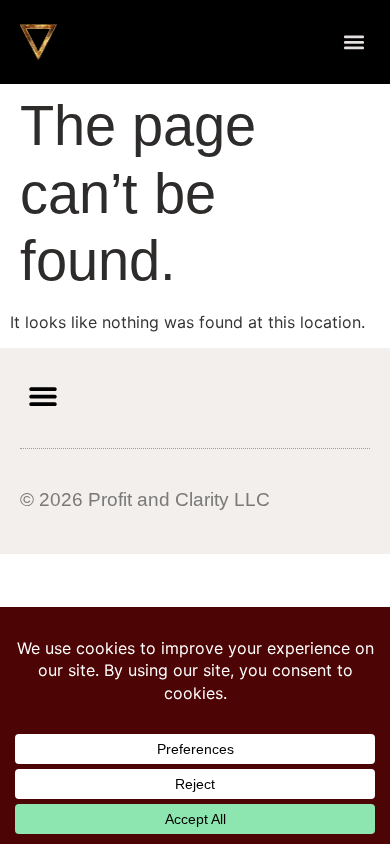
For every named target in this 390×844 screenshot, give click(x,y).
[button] (354, 41)
